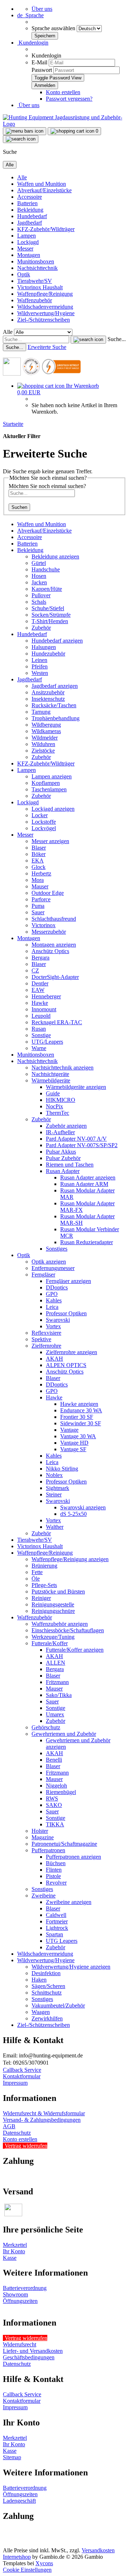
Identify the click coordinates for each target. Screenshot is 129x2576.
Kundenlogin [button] (33, 43)
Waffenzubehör (35, 300)
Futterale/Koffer (50, 1643)
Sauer (38, 912)
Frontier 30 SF (77, 1417)
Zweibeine (44, 1896)
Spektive (41, 1339)
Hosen (39, 576)
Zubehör (41, 628)
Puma (38, 906)
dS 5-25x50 (73, 1514)
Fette (37, 1572)
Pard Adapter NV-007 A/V (76, 1139)
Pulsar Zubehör (63, 1158)
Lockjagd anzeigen (53, 809)
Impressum (15, 2083)
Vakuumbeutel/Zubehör (58, 2005)
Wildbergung (46, 725)
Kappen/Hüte (47, 589)
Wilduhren (43, 744)
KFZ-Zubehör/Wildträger (46, 229)
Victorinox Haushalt (40, 287)
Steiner (54, 1494)
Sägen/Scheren (48, 1986)
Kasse (10, 2258)
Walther (55, 1527)
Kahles (54, 1300)
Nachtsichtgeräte (50, 1074)
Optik (24, 274)
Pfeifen (40, 666)
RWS (52, 1798)
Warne (39, 1048)
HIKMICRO (61, 1100)
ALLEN (56, 1663)
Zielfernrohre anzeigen (71, 1352)
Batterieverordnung (25, 2288)
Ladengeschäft (19, 2501)
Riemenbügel (61, 1792)
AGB (9, 2126)
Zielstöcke (43, 751)
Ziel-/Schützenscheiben (44, 320)
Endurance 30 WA (81, 1410)
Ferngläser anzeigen (68, 1281)
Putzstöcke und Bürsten (58, 1591)
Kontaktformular (22, 2076)
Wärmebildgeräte (51, 1080)
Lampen (27, 236)
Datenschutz (17, 2133)
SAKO (54, 1805)
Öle (36, 1579)
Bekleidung (30, 210)
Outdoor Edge (48, 893)
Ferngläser (43, 1275)
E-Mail (39, 62)
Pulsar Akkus (61, 1152)
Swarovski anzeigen (83, 1507)
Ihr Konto (14, 2251)
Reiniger (41, 1598)
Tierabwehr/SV (35, 281)
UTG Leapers (62, 1941)
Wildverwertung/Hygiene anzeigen (71, 1967)
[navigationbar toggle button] (25, 131)
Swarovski (58, 1320)
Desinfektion (46, 1973)
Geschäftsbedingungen (29, 2357)
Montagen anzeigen (54, 945)
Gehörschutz (46, 1727)
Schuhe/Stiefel (48, 608)
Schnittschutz (47, 1993)
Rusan (39, 1029)
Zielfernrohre (46, 1346)
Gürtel (39, 563)
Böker (39, 854)
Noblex (54, 1475)
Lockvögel (44, 828)
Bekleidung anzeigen (55, 556)
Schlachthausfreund (54, 919)
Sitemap (12, 2457)
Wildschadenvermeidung (45, 307)
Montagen (29, 255)
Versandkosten (98, 2550)
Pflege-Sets (44, 1585)
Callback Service (22, 2070)
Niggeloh (56, 1786)
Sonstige (41, 1035)
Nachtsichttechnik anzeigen (63, 1068)
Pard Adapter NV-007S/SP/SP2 (82, 1145)
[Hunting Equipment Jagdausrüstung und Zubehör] (64, 124)
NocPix (54, 1106)
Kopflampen (46, 783)
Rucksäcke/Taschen (54, 705)
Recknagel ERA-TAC (57, 1022)
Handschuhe (46, 569)
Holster (40, 1831)
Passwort (42, 70)
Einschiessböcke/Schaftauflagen (68, 1630)
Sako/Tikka (59, 1695)
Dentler (40, 983)
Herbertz (41, 873)
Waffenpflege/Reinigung (45, 294)
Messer (25, 249)
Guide (53, 1093)
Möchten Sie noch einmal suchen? (47, 486)
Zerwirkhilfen (47, 2018)
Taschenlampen (49, 789)
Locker (40, 815)
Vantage (69, 1430)
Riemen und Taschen (70, 1165)
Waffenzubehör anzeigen (60, 1624)
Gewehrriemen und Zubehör (64, 1734)
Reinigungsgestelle (53, 1604)
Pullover (41, 595)
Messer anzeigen (50, 841)
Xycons (44, 2563)
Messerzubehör (49, 932)
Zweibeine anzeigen (69, 1902)
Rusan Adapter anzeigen (88, 1177)
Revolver (56, 1883)
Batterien (27, 203)
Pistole (53, 1876)
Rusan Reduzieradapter (87, 1242)
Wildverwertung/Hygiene (46, 313)
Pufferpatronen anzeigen (73, 1857)
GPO (52, 1294)
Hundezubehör (48, 654)
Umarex (55, 1714)
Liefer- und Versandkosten (33, 2351)
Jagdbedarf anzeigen (55, 686)
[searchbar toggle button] (21, 139)
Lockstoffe (44, 822)
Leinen (39, 660)
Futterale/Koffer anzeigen (75, 1650)
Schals (39, 602)
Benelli (54, 1760)
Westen (40, 673)
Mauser (40, 886)
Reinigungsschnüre (53, 1611)
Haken (39, 1980)
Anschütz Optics (50, 951)
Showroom (15, 2294)
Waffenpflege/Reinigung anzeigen (70, 1559)
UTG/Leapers (47, 1042)
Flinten (54, 1870)
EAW (38, 990)
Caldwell (56, 1915)
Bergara (40, 958)
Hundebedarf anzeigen (57, 641)
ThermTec (58, 1113)
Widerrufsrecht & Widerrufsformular (44, 2113)
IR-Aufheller (60, 1132)
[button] (30, 15)
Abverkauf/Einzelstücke (44, 190)
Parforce (41, 899)
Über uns (42, 9)
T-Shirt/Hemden (50, 621)
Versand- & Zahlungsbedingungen (42, 2120)
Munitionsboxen (36, 261)
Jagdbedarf (30, 223)
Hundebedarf (32, 216)
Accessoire (30, 197)
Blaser (39, 848)
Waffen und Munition (42, 184)
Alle (22, 177)
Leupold (41, 1016)
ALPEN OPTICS (66, 1365)
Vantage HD (74, 1443)
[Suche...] (88, 340)
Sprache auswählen (54, 28)
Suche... (117, 339)
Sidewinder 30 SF (81, 1423)
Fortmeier (57, 1921)
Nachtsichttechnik (37, 268)
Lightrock (57, 1928)
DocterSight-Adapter (55, 977)
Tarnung (41, 712)
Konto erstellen (63, 92)
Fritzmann (57, 1682)
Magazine (43, 1837)
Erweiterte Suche (47, 347)
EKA (38, 861)
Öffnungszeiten (20, 2301)
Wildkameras (46, 731)
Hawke (40, 1003)
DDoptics (57, 1287)
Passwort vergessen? (69, 99)
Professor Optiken (66, 1313)
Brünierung (44, 1566)
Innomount (44, 1009)
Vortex (53, 1326)
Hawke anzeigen (79, 1404)
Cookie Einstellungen (27, 2570)
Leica (52, 1307)
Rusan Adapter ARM (84, 1184)
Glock (39, 867)
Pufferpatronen (48, 1850)
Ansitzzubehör (48, 692)
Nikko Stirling (62, 1469)
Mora (38, 880)
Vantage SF (73, 1449)
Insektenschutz (48, 699)
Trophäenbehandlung (56, 718)
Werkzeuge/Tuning (53, 1637)
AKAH (54, 1359)
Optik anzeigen (49, 1262)
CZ (35, 970)
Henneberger (46, 996)
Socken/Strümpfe (51, 615)
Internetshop (17, 2557)
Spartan (54, 1934)
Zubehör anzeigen (66, 1126)
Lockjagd (28, 242)
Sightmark (58, 1488)
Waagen (41, 2012)
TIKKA (55, 1824)
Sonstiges (57, 1249)
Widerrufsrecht (20, 2344)
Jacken (39, 582)
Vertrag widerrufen (26, 2146)
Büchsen (56, 1863)
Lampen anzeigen (52, 776)
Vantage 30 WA (78, 1436)
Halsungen (44, 647)
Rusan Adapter (63, 1171)
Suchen (19, 507)
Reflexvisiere (46, 1333)
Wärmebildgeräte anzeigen (76, 1087)
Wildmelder (45, 738)
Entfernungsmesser (53, 1268)
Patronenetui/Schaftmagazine (64, 1844)
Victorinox (44, 925)
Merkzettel (15, 2245)
